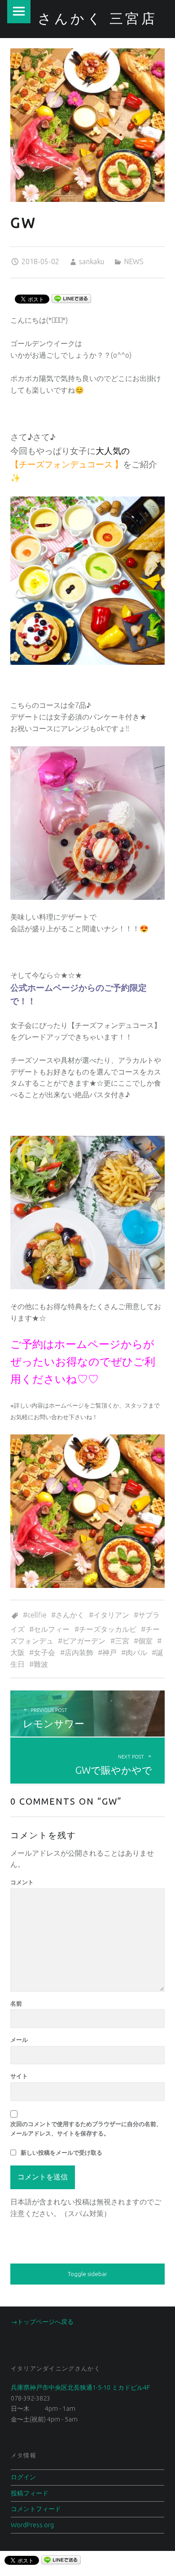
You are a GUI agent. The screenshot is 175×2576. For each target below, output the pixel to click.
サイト (19, 2076)
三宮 (122, 1641)
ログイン (23, 2477)
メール (19, 2040)
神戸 (109, 1652)
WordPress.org (32, 2525)
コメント (22, 1882)
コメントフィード (36, 2509)
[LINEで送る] (71, 298)
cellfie (37, 1615)
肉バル (136, 1652)
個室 (145, 1641)
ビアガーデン (84, 1641)
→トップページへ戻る (42, 2322)
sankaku (92, 261)
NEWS (134, 261)
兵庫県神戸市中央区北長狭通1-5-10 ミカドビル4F (80, 2388)
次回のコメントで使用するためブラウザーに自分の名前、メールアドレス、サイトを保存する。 (86, 2129)
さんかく (70, 1615)
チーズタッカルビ (108, 1629)
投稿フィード (30, 2493)
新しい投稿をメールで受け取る (61, 2152)
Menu (19, 12)
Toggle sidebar (87, 2274)
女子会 (44, 1652)
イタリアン (111, 1615)
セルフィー (52, 1629)
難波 (41, 1664)
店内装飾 (79, 1652)
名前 (16, 2003)
